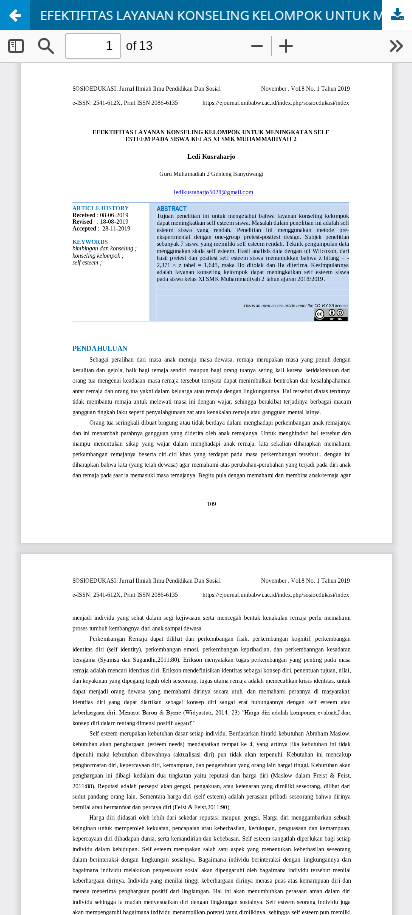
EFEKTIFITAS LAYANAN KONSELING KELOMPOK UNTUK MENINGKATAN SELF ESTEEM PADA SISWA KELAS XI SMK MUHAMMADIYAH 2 (226, 15)
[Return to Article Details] (15, 15)
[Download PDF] (397, 15)
